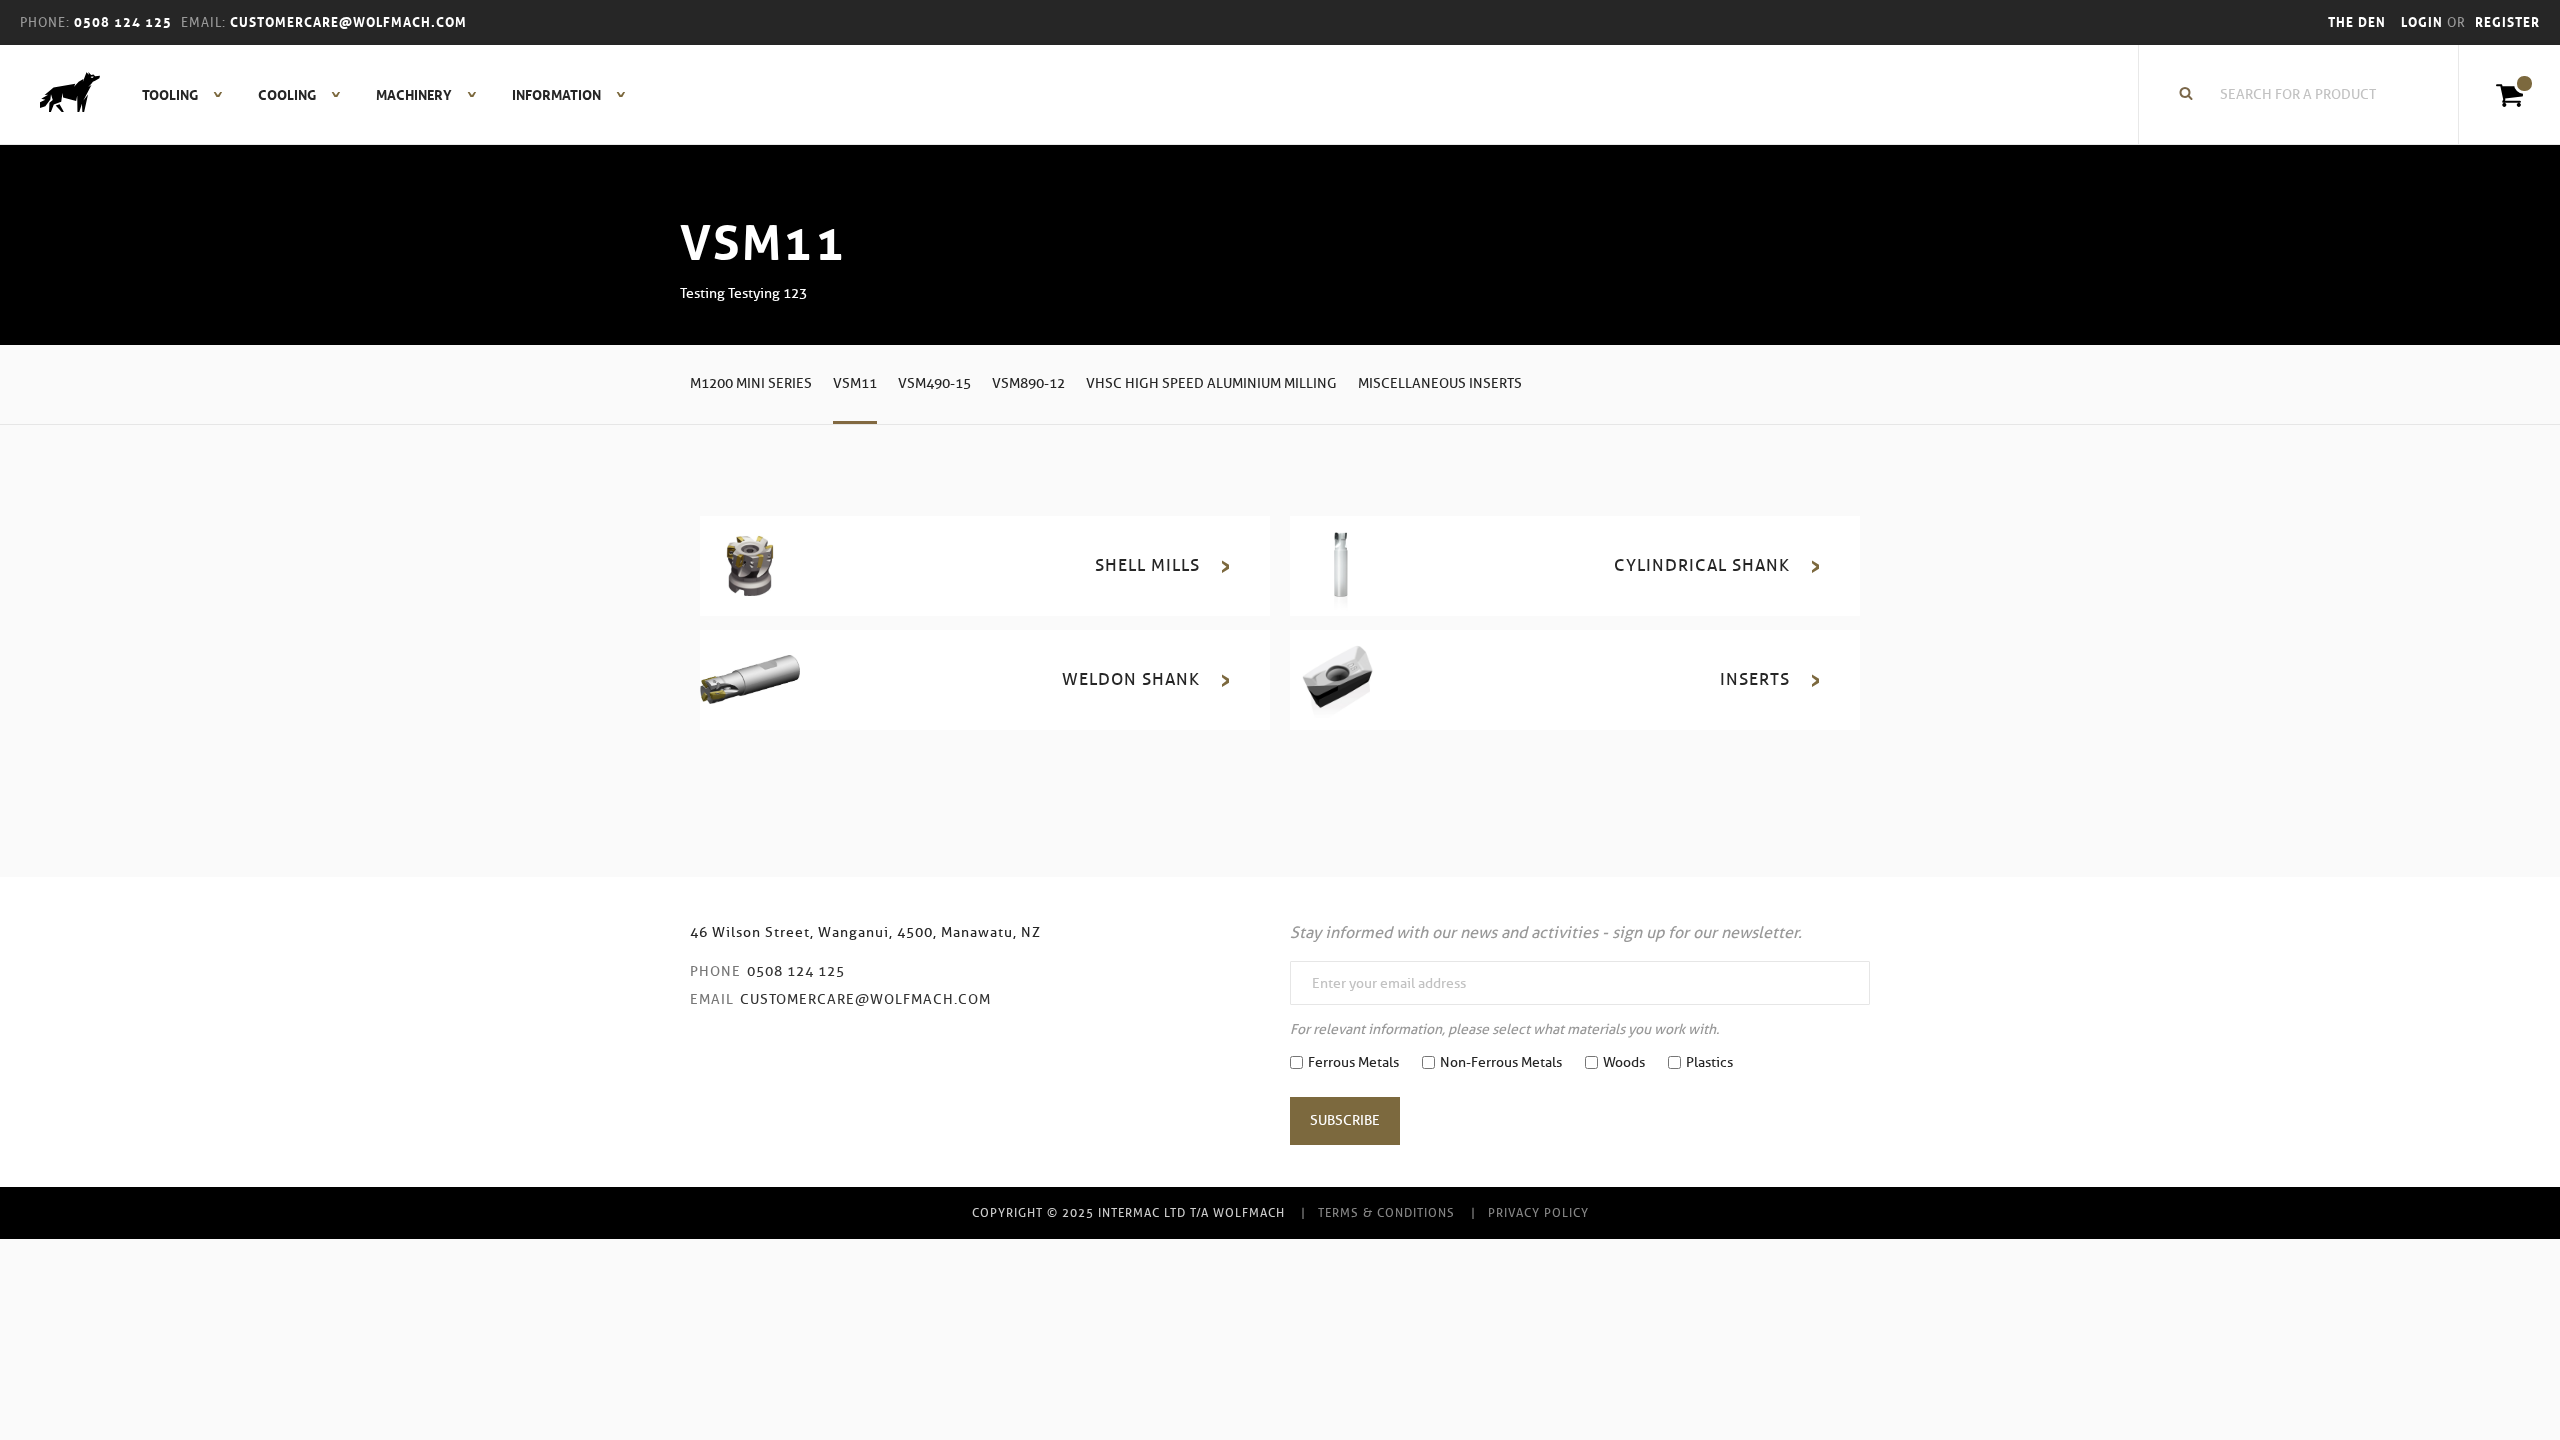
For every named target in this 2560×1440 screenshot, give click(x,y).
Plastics (1709, 1062)
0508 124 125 (796, 971)
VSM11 (855, 383)
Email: (203, 22)
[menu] (378, 95)
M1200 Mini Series (751, 383)
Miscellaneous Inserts (1440, 383)
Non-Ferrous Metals (1501, 1062)
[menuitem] (171, 95)
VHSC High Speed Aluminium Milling (1211, 383)
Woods (1624, 1062)
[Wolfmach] (60, 95)
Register (2507, 22)
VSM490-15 (934, 383)
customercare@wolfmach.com (865, 999)
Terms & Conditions (1386, 1212)
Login (2424, 22)
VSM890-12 (1028, 383)
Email (712, 999)
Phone (715, 971)
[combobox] (2309, 95)
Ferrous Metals (1353, 1062)
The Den (2357, 22)
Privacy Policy (1538, 1212)
